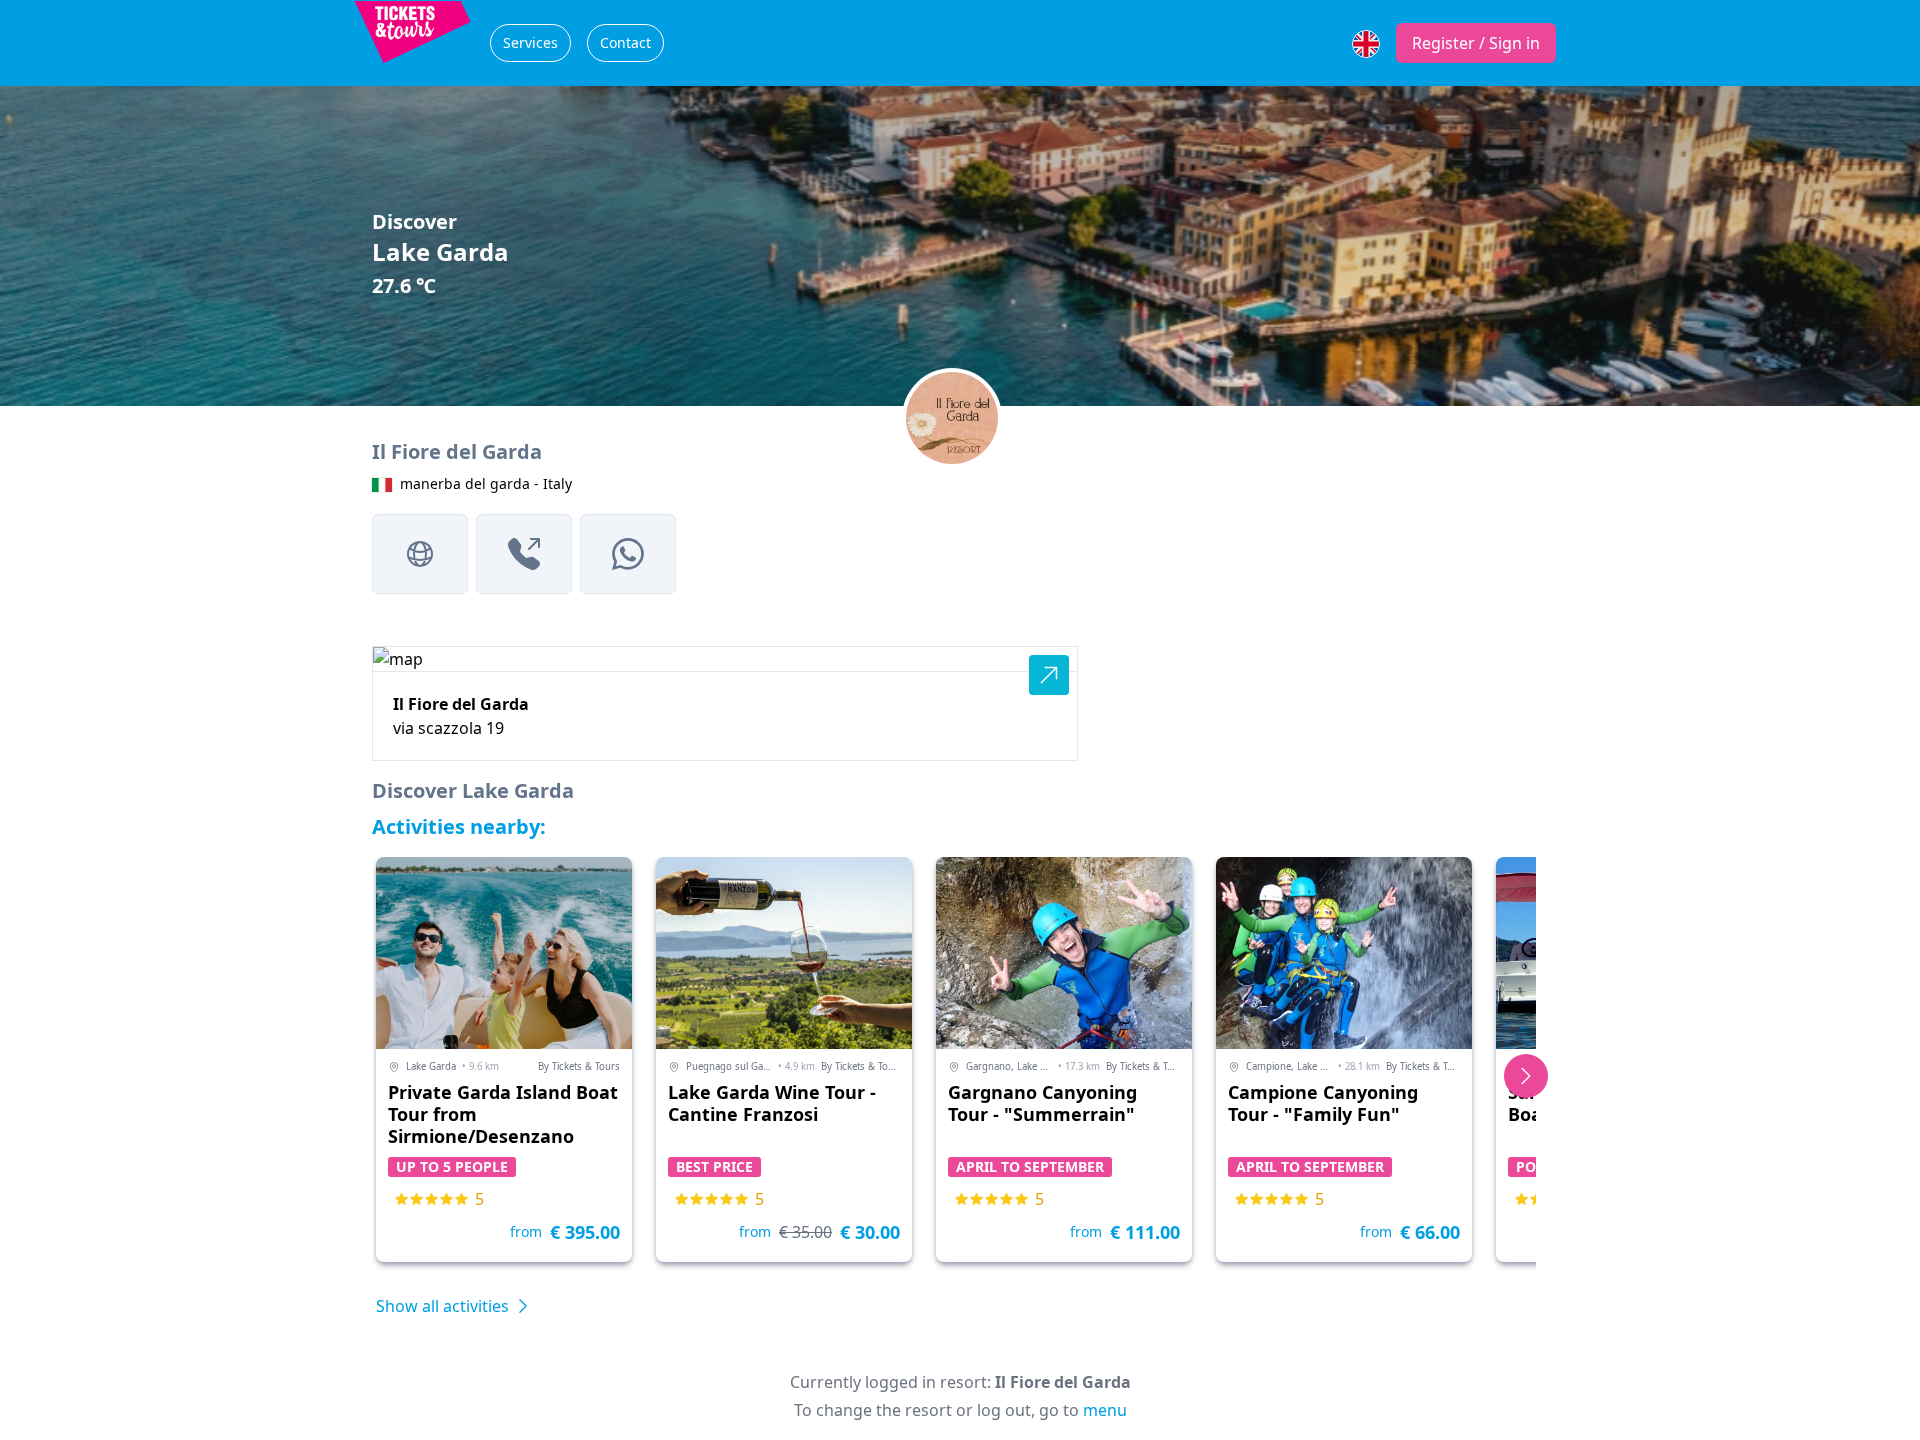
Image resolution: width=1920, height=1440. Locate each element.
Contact (625, 42)
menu (1105, 1410)
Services (530, 42)
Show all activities (444, 1306)
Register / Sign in (1476, 43)
